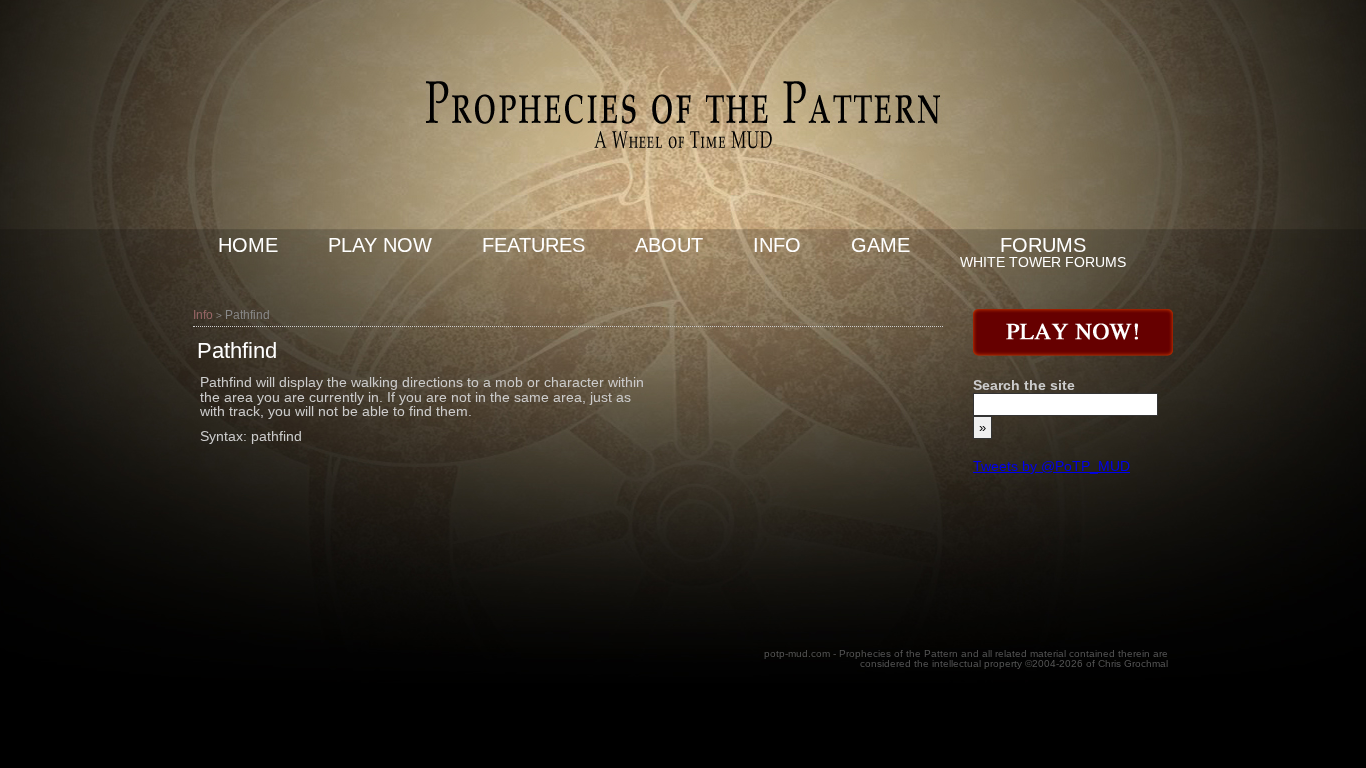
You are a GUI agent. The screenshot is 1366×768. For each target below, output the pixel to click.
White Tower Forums (1043, 262)
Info (777, 245)
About (669, 245)
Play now (380, 245)
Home (248, 245)
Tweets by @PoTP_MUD (1051, 466)
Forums (1043, 245)
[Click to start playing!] (1073, 351)
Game (880, 245)
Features (533, 245)
